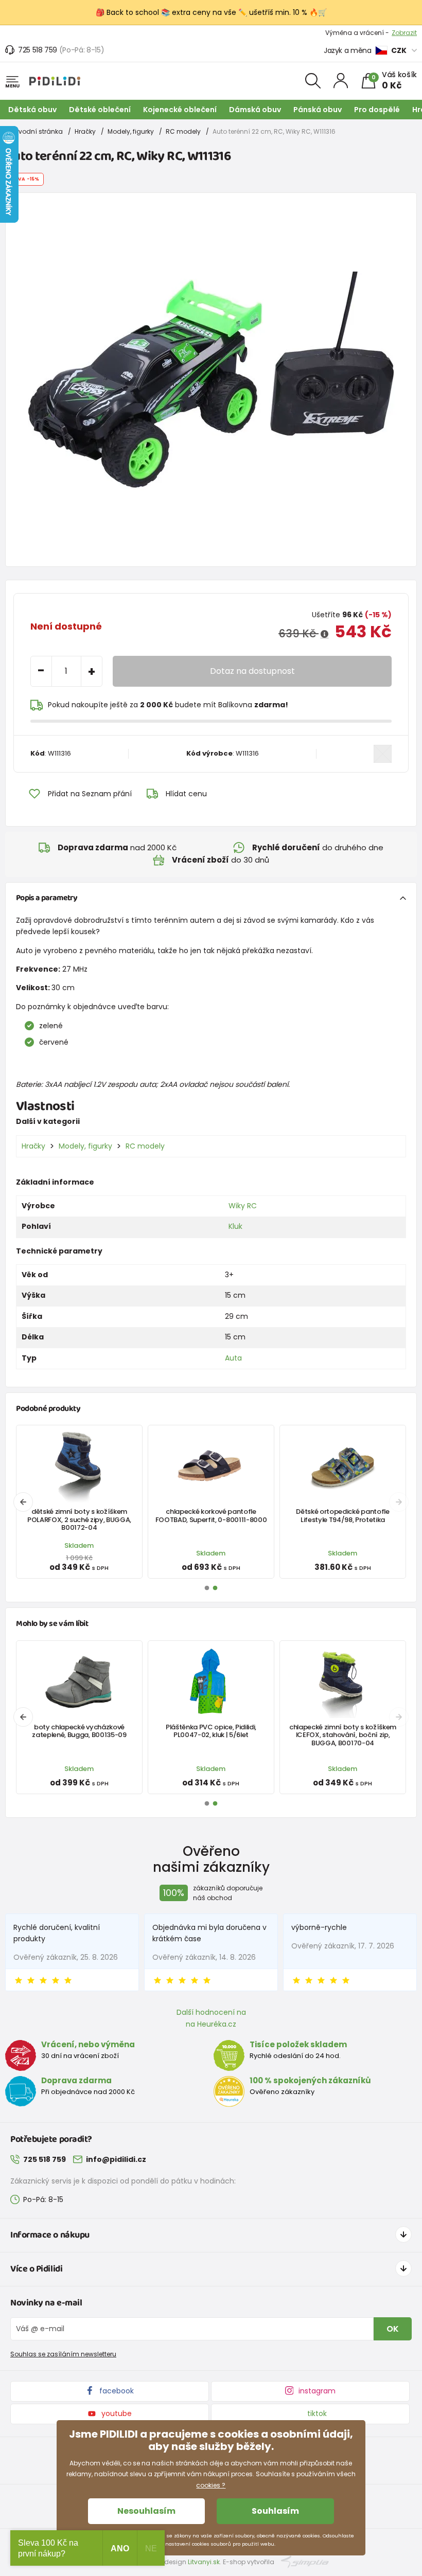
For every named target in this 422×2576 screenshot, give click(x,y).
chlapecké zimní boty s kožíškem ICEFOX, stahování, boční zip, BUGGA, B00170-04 (343, 1735)
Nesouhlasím (146, 2511)
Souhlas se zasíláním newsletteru (63, 2354)
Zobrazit (404, 33)
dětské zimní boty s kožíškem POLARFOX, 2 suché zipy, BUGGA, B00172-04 (79, 1519)
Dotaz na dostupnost (252, 671)
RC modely (183, 131)
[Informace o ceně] (324, 634)
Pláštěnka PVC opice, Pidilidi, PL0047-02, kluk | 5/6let (211, 1731)
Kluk (235, 1226)
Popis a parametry (47, 898)
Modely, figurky (131, 131)
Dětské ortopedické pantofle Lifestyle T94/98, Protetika (342, 1515)
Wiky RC (243, 1206)
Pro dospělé (377, 110)
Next (399, 1502)
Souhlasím (275, 2511)
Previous (23, 1502)
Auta (233, 1358)
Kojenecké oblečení (180, 110)
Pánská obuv (318, 110)
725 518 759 (38, 50)
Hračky (85, 131)
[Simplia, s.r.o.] (305, 2561)
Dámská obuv (255, 110)
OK (393, 2329)
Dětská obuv (32, 110)
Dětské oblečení (100, 110)
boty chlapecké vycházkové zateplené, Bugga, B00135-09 (79, 1731)
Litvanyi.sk (204, 2562)
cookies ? (211, 2485)
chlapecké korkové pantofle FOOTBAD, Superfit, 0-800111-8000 (211, 1515)
